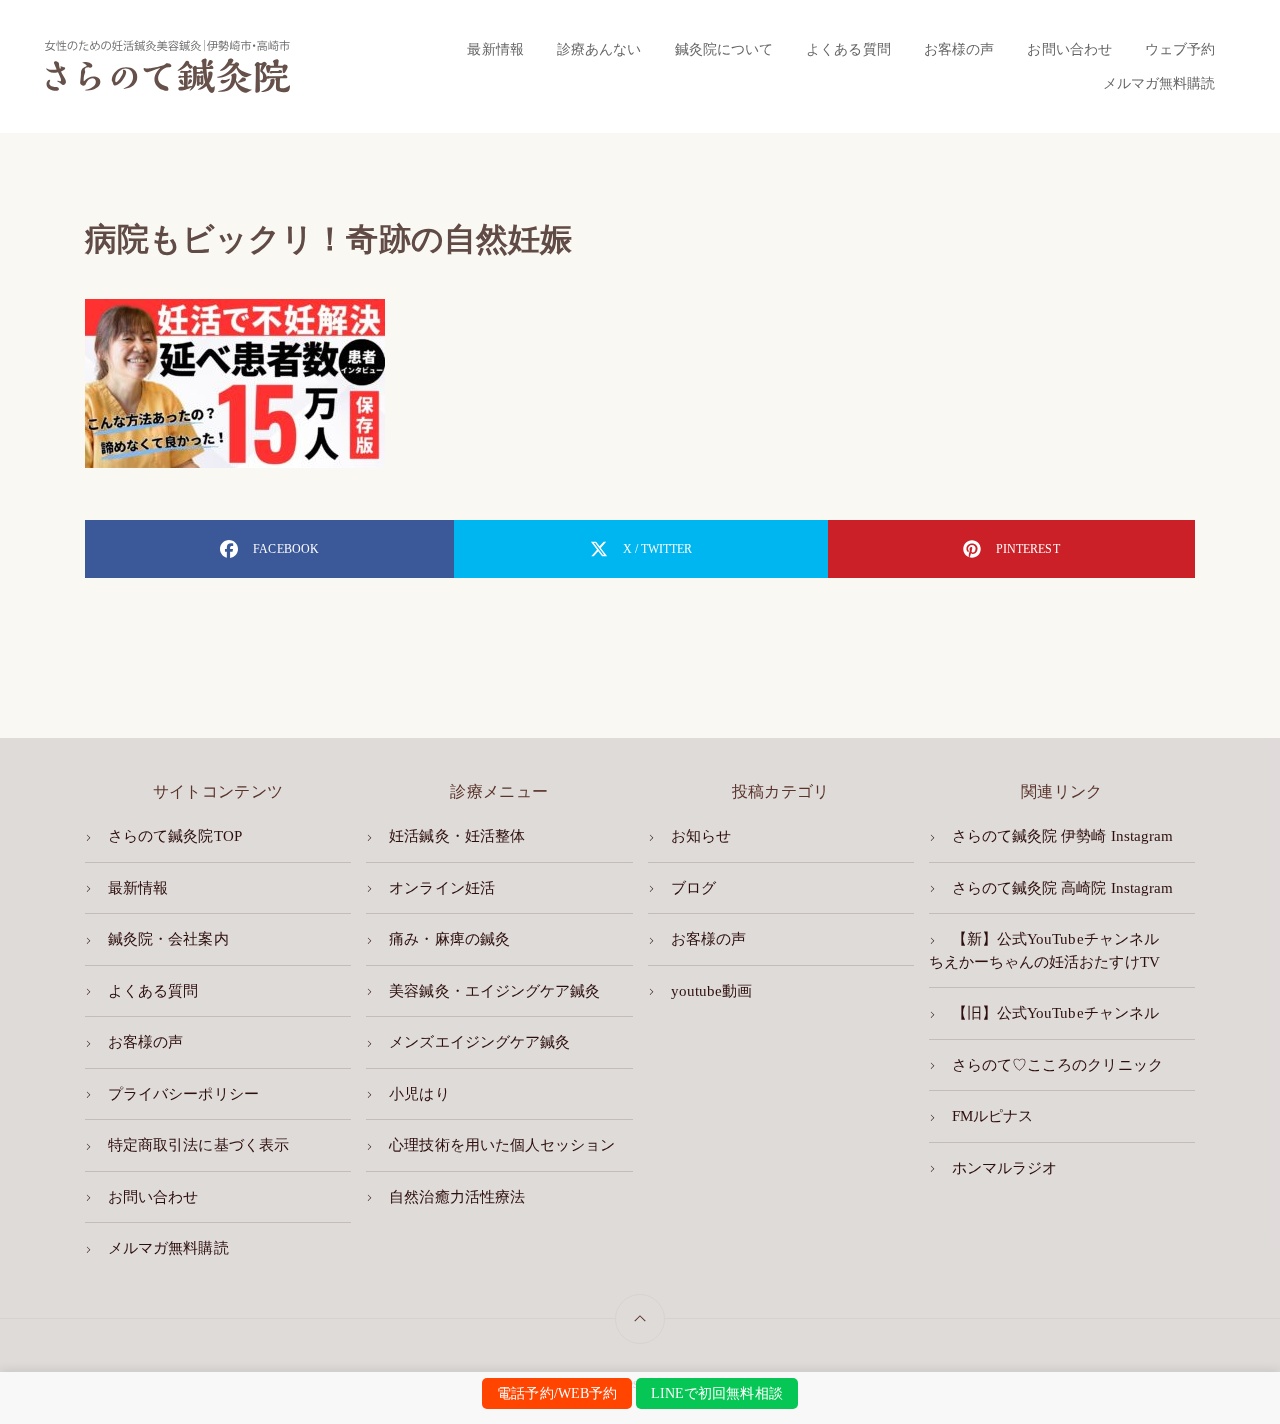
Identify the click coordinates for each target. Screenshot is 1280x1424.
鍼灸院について (724, 49)
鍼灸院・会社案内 (168, 939)
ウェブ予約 (1180, 49)
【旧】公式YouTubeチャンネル (1055, 1013)
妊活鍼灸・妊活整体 (457, 836)
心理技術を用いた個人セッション (502, 1145)
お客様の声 (959, 49)
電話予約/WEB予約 (557, 1393)
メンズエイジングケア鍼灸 (479, 1042)
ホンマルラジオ (1004, 1168)
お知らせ (701, 836)
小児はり (419, 1094)
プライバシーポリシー (183, 1094)
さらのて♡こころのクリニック (1057, 1065)
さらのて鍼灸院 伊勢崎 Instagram (1062, 836)
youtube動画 (712, 991)
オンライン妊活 (441, 888)
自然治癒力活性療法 (457, 1197)
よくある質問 (848, 49)
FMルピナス (992, 1116)
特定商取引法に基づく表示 (198, 1145)
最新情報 (495, 49)
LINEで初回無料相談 (717, 1393)
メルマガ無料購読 (1159, 83)
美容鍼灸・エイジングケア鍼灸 (494, 991)
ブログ (693, 888)
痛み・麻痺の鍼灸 (449, 939)
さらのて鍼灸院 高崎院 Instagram (1062, 888)
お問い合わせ (1069, 49)
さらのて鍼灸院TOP (175, 836)
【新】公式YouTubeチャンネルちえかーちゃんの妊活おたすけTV (1044, 950)
